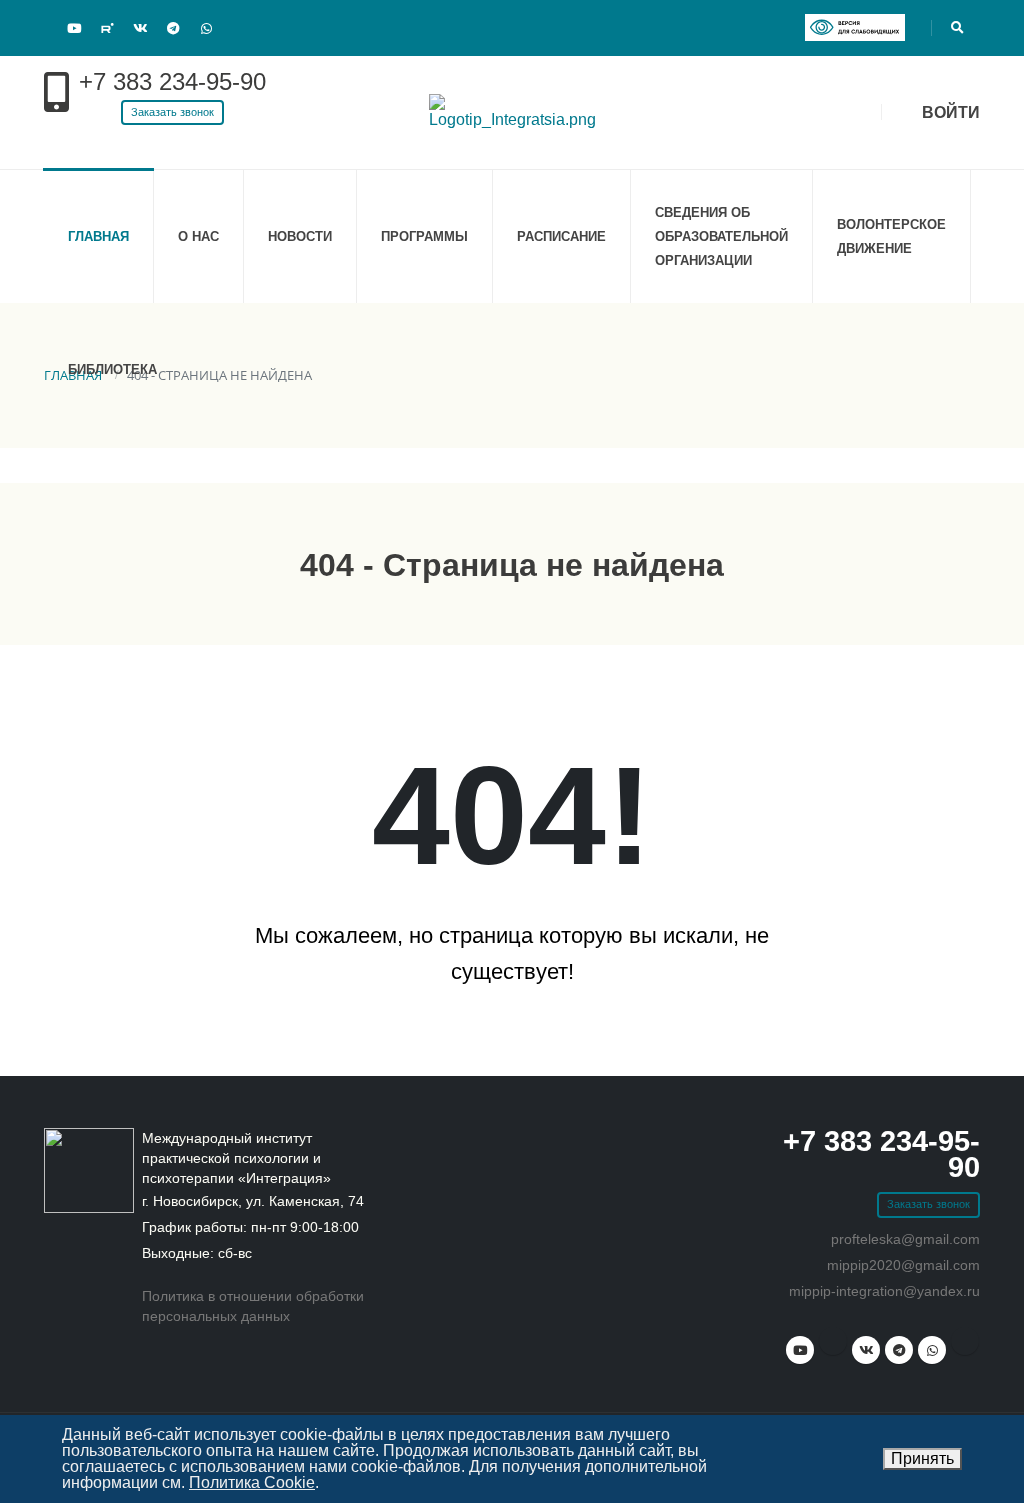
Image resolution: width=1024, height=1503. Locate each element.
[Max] (239, 26)
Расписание (561, 236)
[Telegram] (173, 29)
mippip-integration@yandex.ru (884, 1291)
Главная (98, 236)
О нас (198, 236)
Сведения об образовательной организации (721, 236)
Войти (949, 112)
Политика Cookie (252, 1482)
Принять (922, 1458)
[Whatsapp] (206, 29)
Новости (300, 236)
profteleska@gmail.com (905, 1239)
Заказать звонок (172, 112)
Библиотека (112, 369)
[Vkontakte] (140, 29)
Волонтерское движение (891, 236)
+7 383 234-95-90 (172, 81)
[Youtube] (74, 29)
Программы (424, 236)
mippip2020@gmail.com (903, 1265)
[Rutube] (107, 28)
